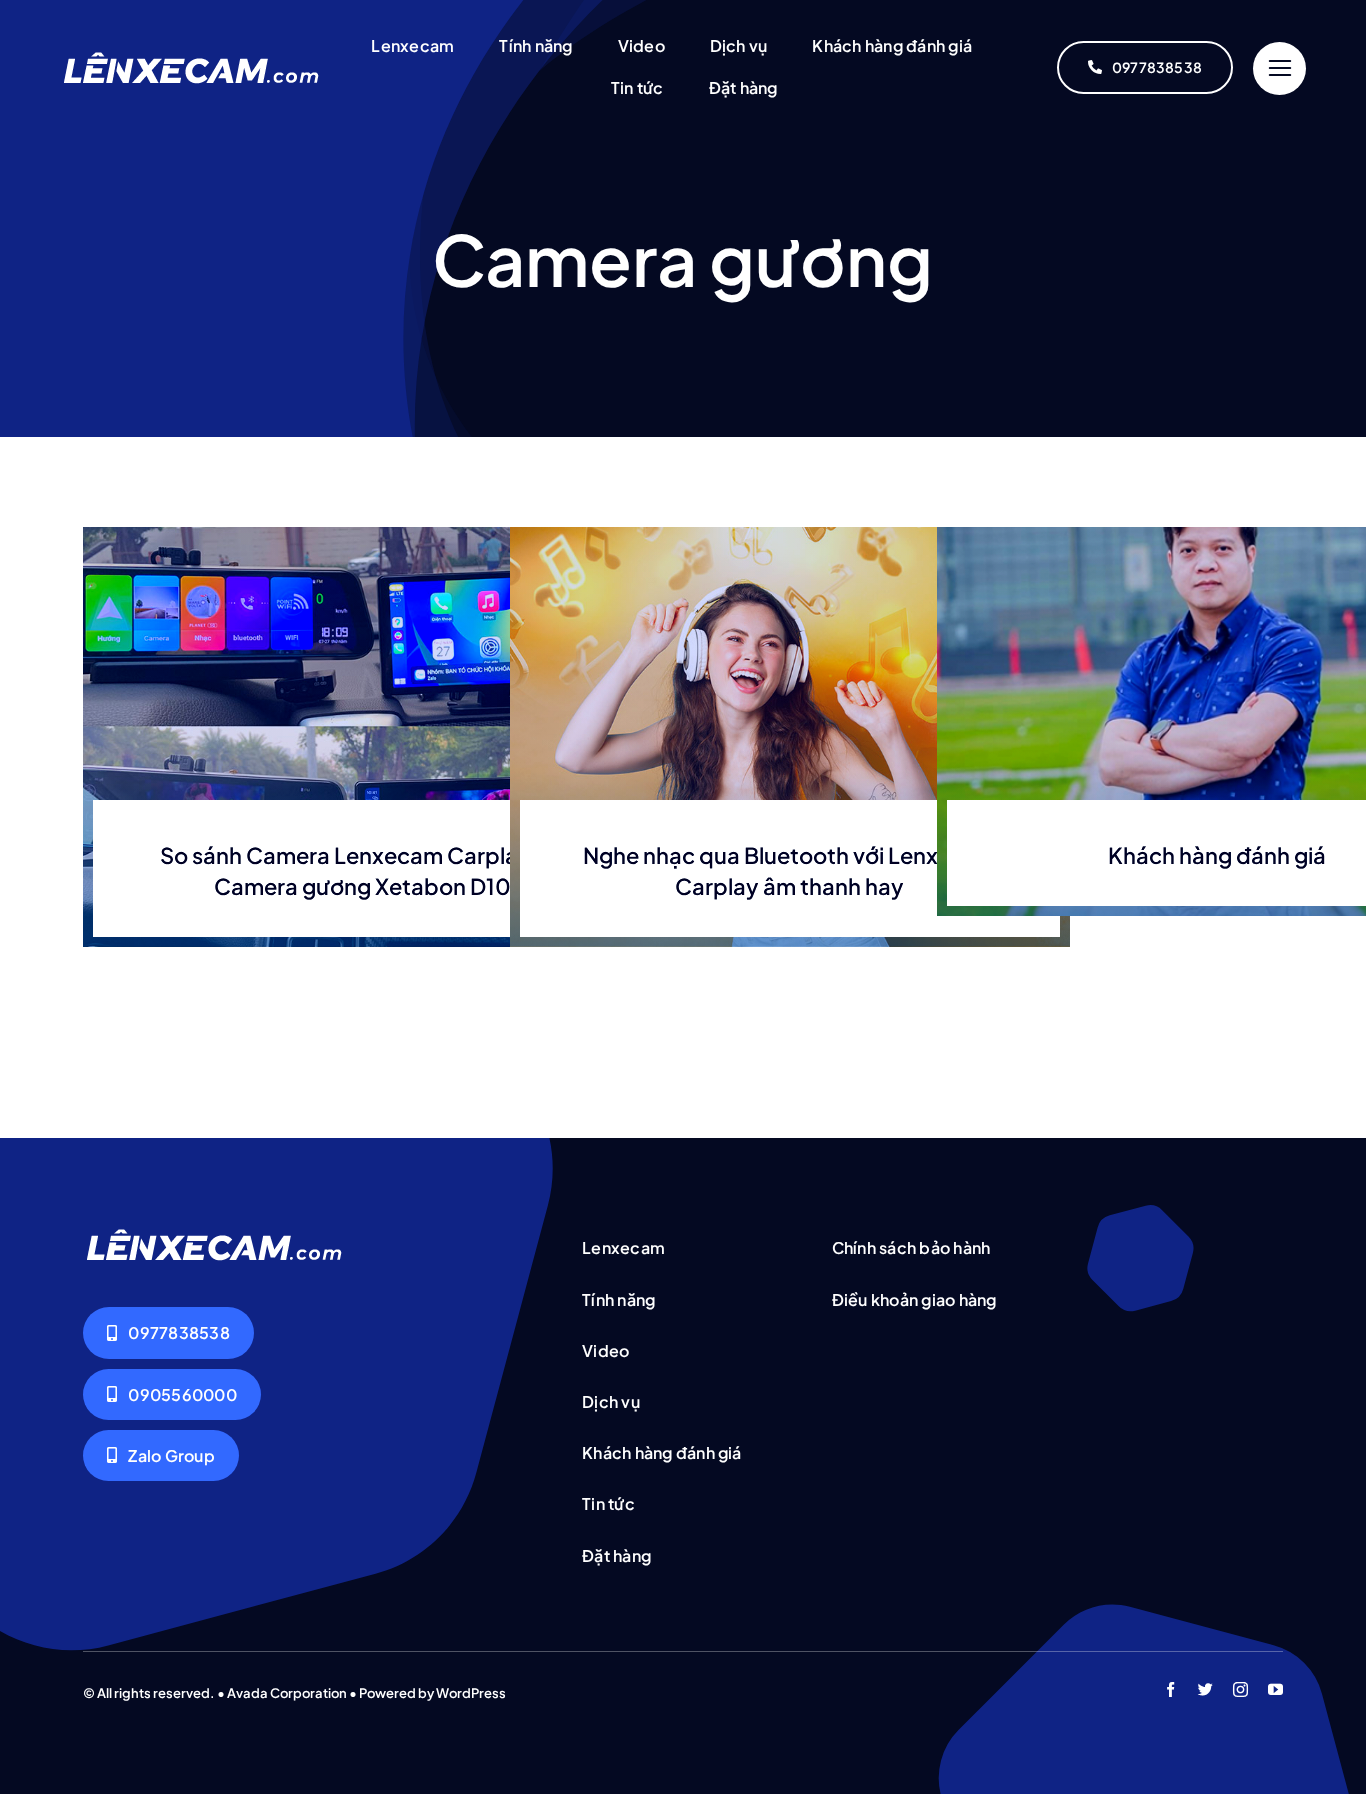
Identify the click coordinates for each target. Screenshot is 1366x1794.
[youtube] (1275, 1689)
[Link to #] (1279, 68)
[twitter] (1205, 1689)
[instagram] (1240, 1689)
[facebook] (1170, 1689)
